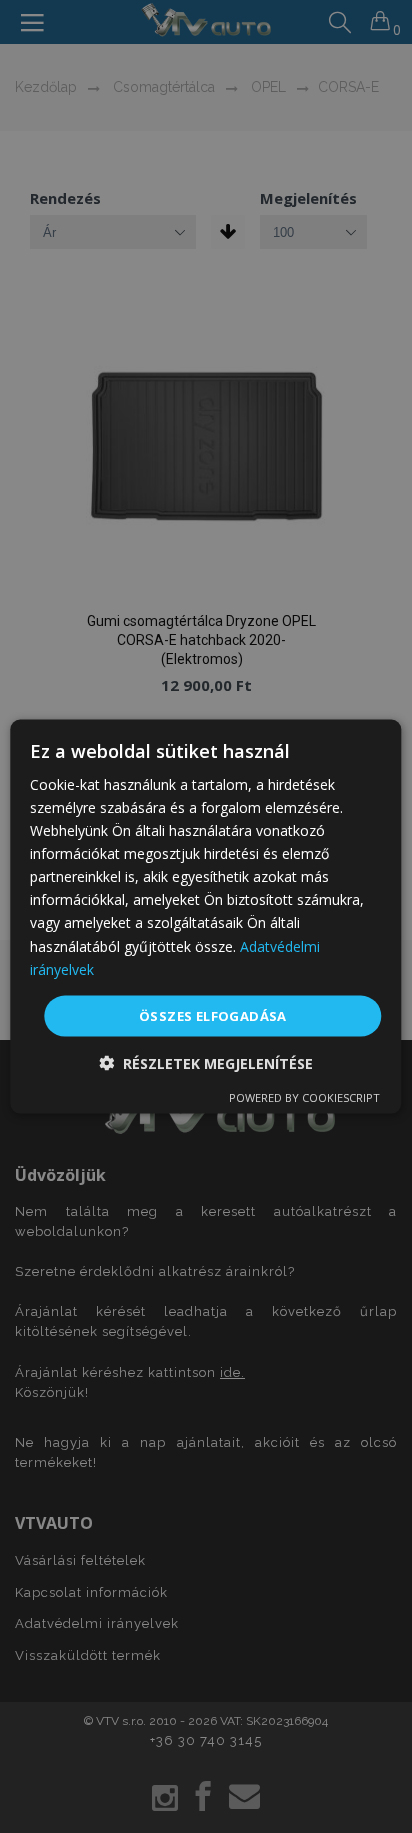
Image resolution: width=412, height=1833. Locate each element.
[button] (206, 1063)
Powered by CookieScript (304, 1097)
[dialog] (205, 916)
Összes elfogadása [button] (213, 1015)
